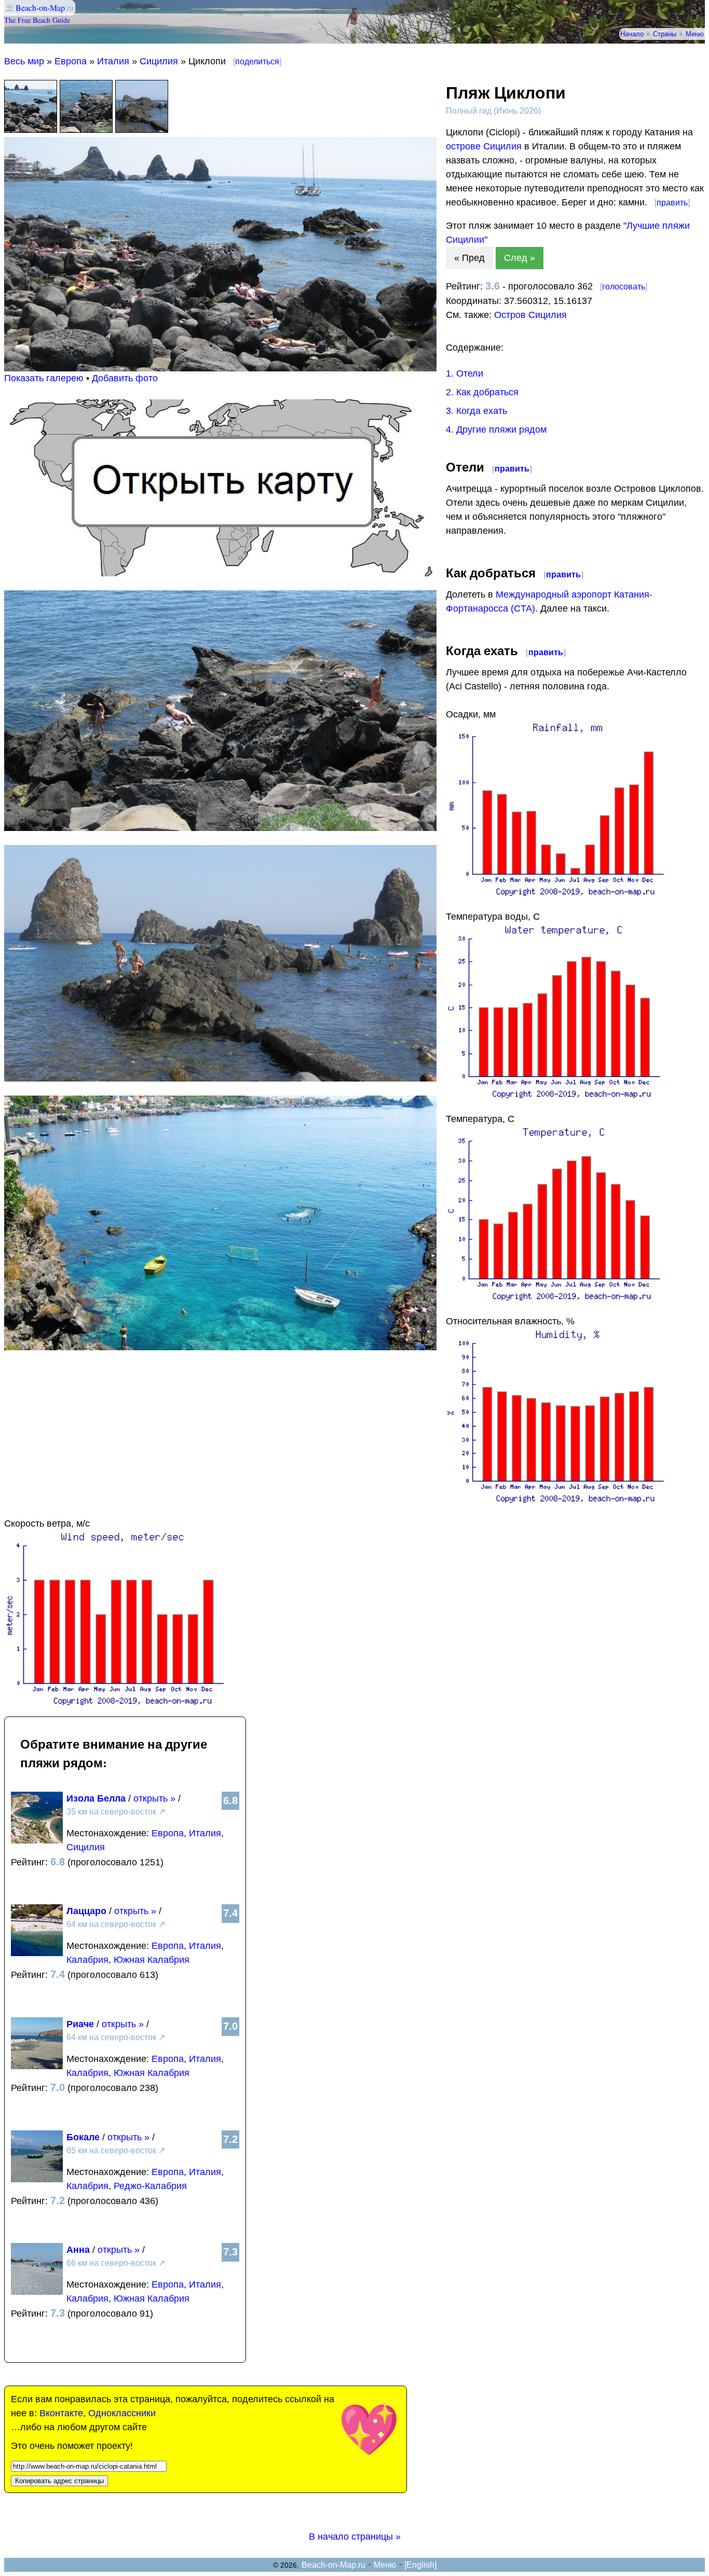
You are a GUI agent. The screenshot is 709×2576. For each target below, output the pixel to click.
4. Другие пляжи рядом (496, 430)
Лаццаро (86, 1911)
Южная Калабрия (152, 1960)
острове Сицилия (484, 146)
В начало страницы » (355, 2537)
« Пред (469, 258)
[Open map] (220, 573)
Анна (78, 2250)
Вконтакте (61, 2413)
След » (520, 258)
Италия (113, 61)
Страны (665, 34)
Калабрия (87, 1960)
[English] (420, 2565)
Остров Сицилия (530, 315)
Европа (71, 61)
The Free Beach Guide (37, 20)
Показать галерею (44, 378)
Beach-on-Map (40, 8)
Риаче (80, 2024)
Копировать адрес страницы (59, 2481)
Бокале (83, 2137)
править (672, 203)
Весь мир (24, 61)
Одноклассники (122, 2413)
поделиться (257, 61)
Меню (695, 34)
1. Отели (465, 373)
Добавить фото (125, 378)
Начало (632, 34)
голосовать (624, 287)
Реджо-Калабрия (150, 2186)
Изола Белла (96, 1798)
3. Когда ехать (476, 411)
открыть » (154, 1798)
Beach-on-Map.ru (333, 2565)
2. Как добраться (482, 392)
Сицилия (159, 61)
